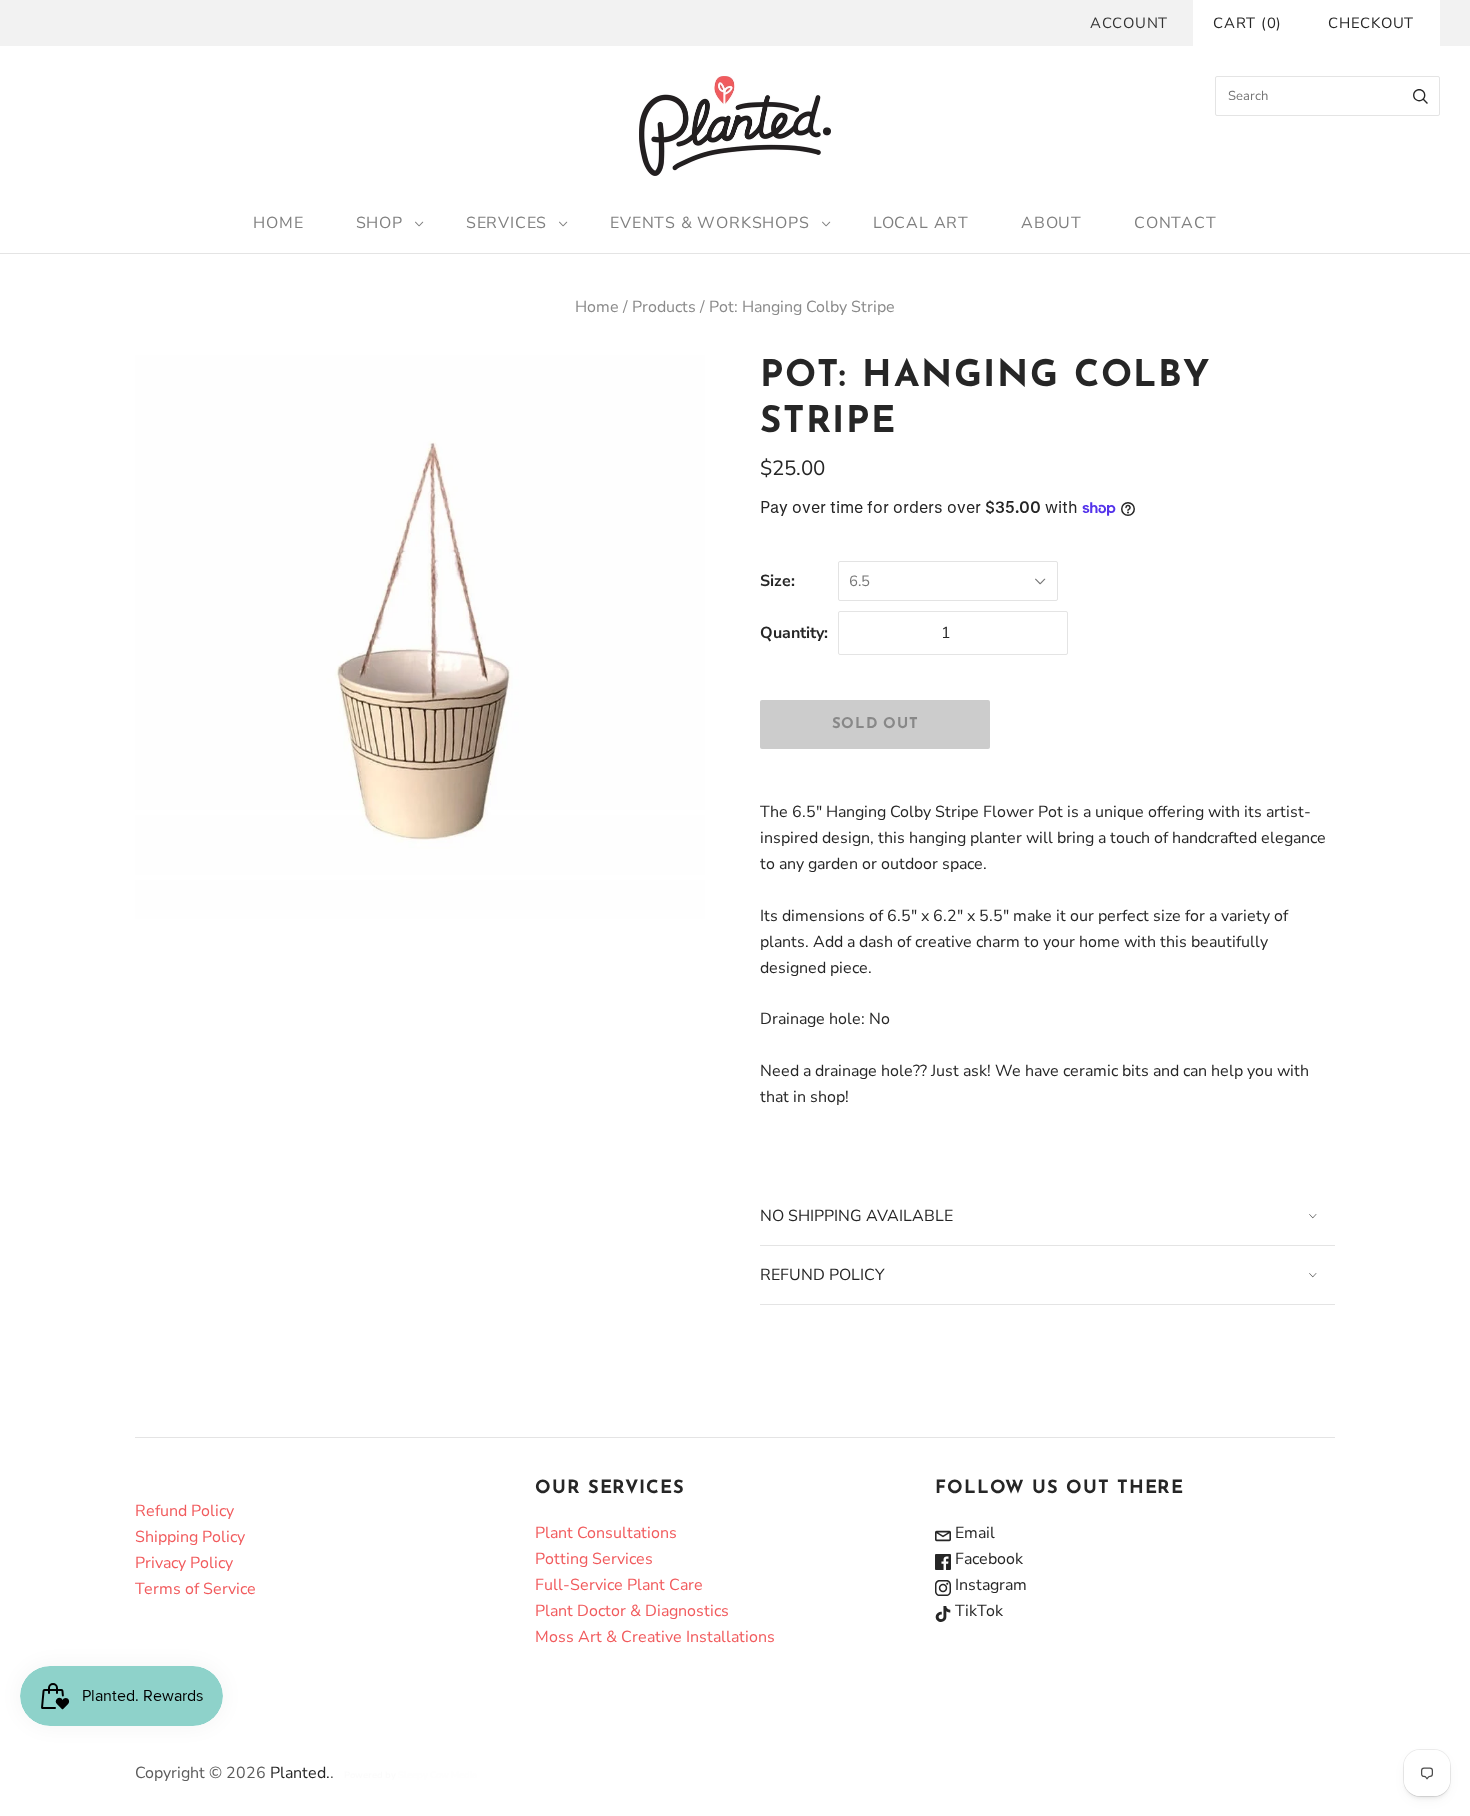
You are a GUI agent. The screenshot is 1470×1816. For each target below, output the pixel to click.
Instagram (989, 1585)
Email (973, 1533)
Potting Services (594, 1559)
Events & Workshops (709, 223)
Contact (1175, 223)
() (1247, 23)
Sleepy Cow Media (437, 1775)
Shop (379, 223)
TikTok (977, 1611)
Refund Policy (184, 1511)
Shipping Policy (190, 1537)
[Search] (1420, 96)
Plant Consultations (606, 1533)
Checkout (1371, 23)
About (1051, 223)
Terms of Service (195, 1589)
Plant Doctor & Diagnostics (632, 1611)
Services (506, 223)
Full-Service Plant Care (619, 1585)
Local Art (921, 223)
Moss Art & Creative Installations (655, 1637)
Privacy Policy (184, 1563)
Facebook (987, 1559)
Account (1129, 23)
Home (278, 223)
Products (664, 307)
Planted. (300, 1773)
